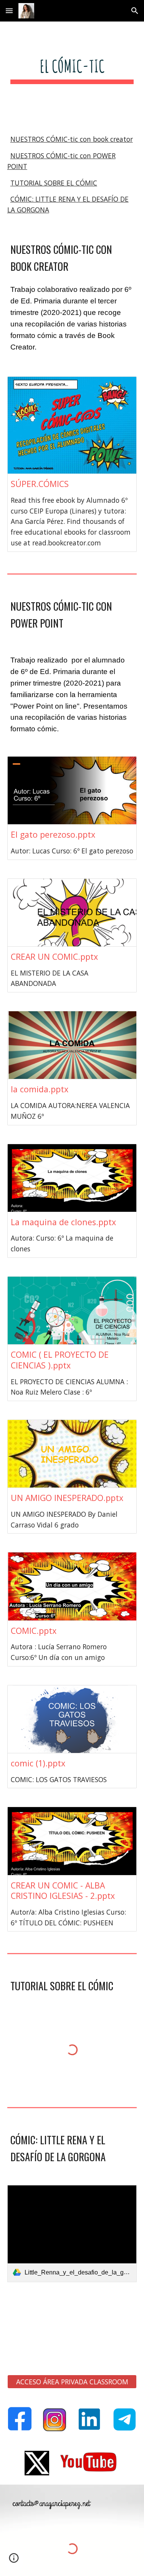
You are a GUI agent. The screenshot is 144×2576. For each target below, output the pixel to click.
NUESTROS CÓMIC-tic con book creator (72, 139)
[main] (72, 73)
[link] (72, 2234)
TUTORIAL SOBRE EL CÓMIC (54, 183)
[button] (9, 11)
